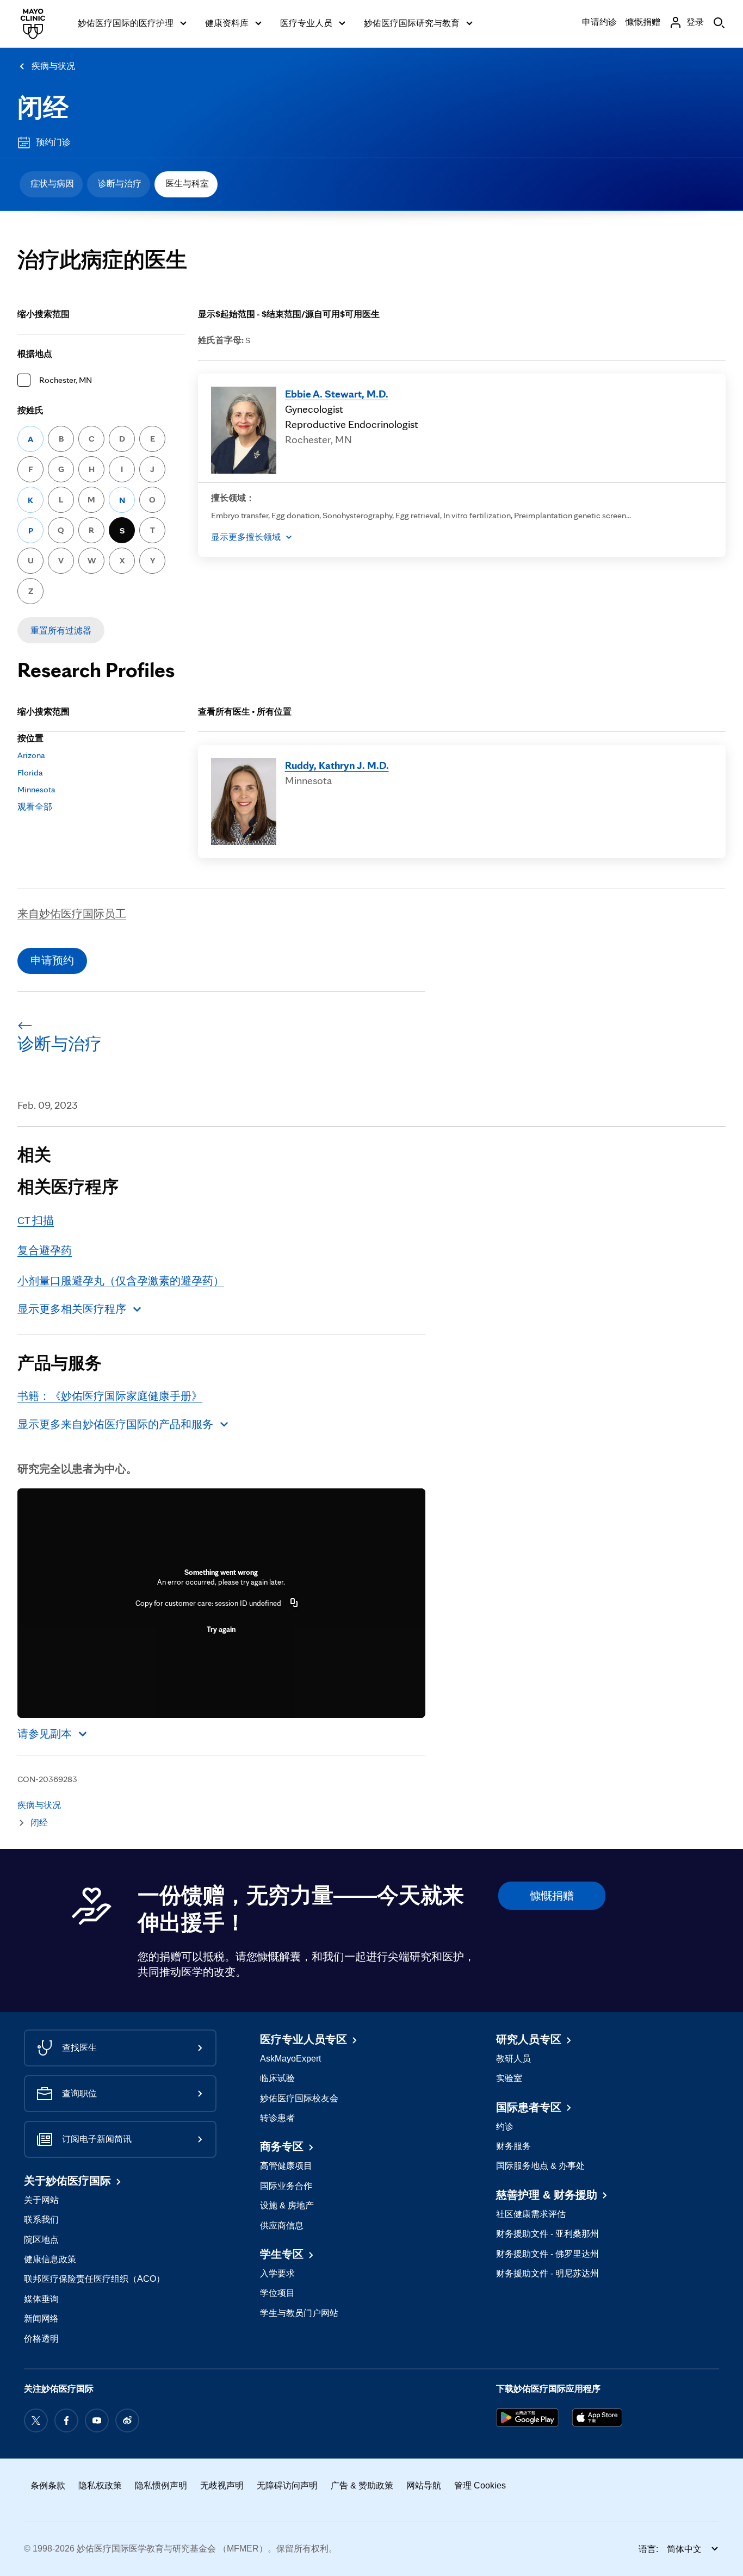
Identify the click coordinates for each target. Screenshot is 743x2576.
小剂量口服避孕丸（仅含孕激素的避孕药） (121, 1281)
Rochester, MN (66, 380)
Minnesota (36, 789)
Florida (30, 772)
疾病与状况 (53, 66)
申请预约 (52, 960)
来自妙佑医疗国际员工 (72, 914)
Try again (221, 1629)
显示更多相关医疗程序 (72, 1309)
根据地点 (35, 354)
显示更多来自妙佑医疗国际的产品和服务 (115, 1424)
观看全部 (35, 807)
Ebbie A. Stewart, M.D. (337, 394)
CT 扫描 (36, 1220)
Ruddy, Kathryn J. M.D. (337, 765)
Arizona (31, 755)
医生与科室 (187, 184)
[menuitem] (51, 184)
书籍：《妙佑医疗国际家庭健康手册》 (110, 1396)
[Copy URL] (294, 1603)
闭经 (43, 107)
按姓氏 (30, 410)
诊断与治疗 (120, 184)
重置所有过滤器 (61, 631)
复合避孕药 (45, 1250)
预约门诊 (53, 142)
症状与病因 (52, 184)
